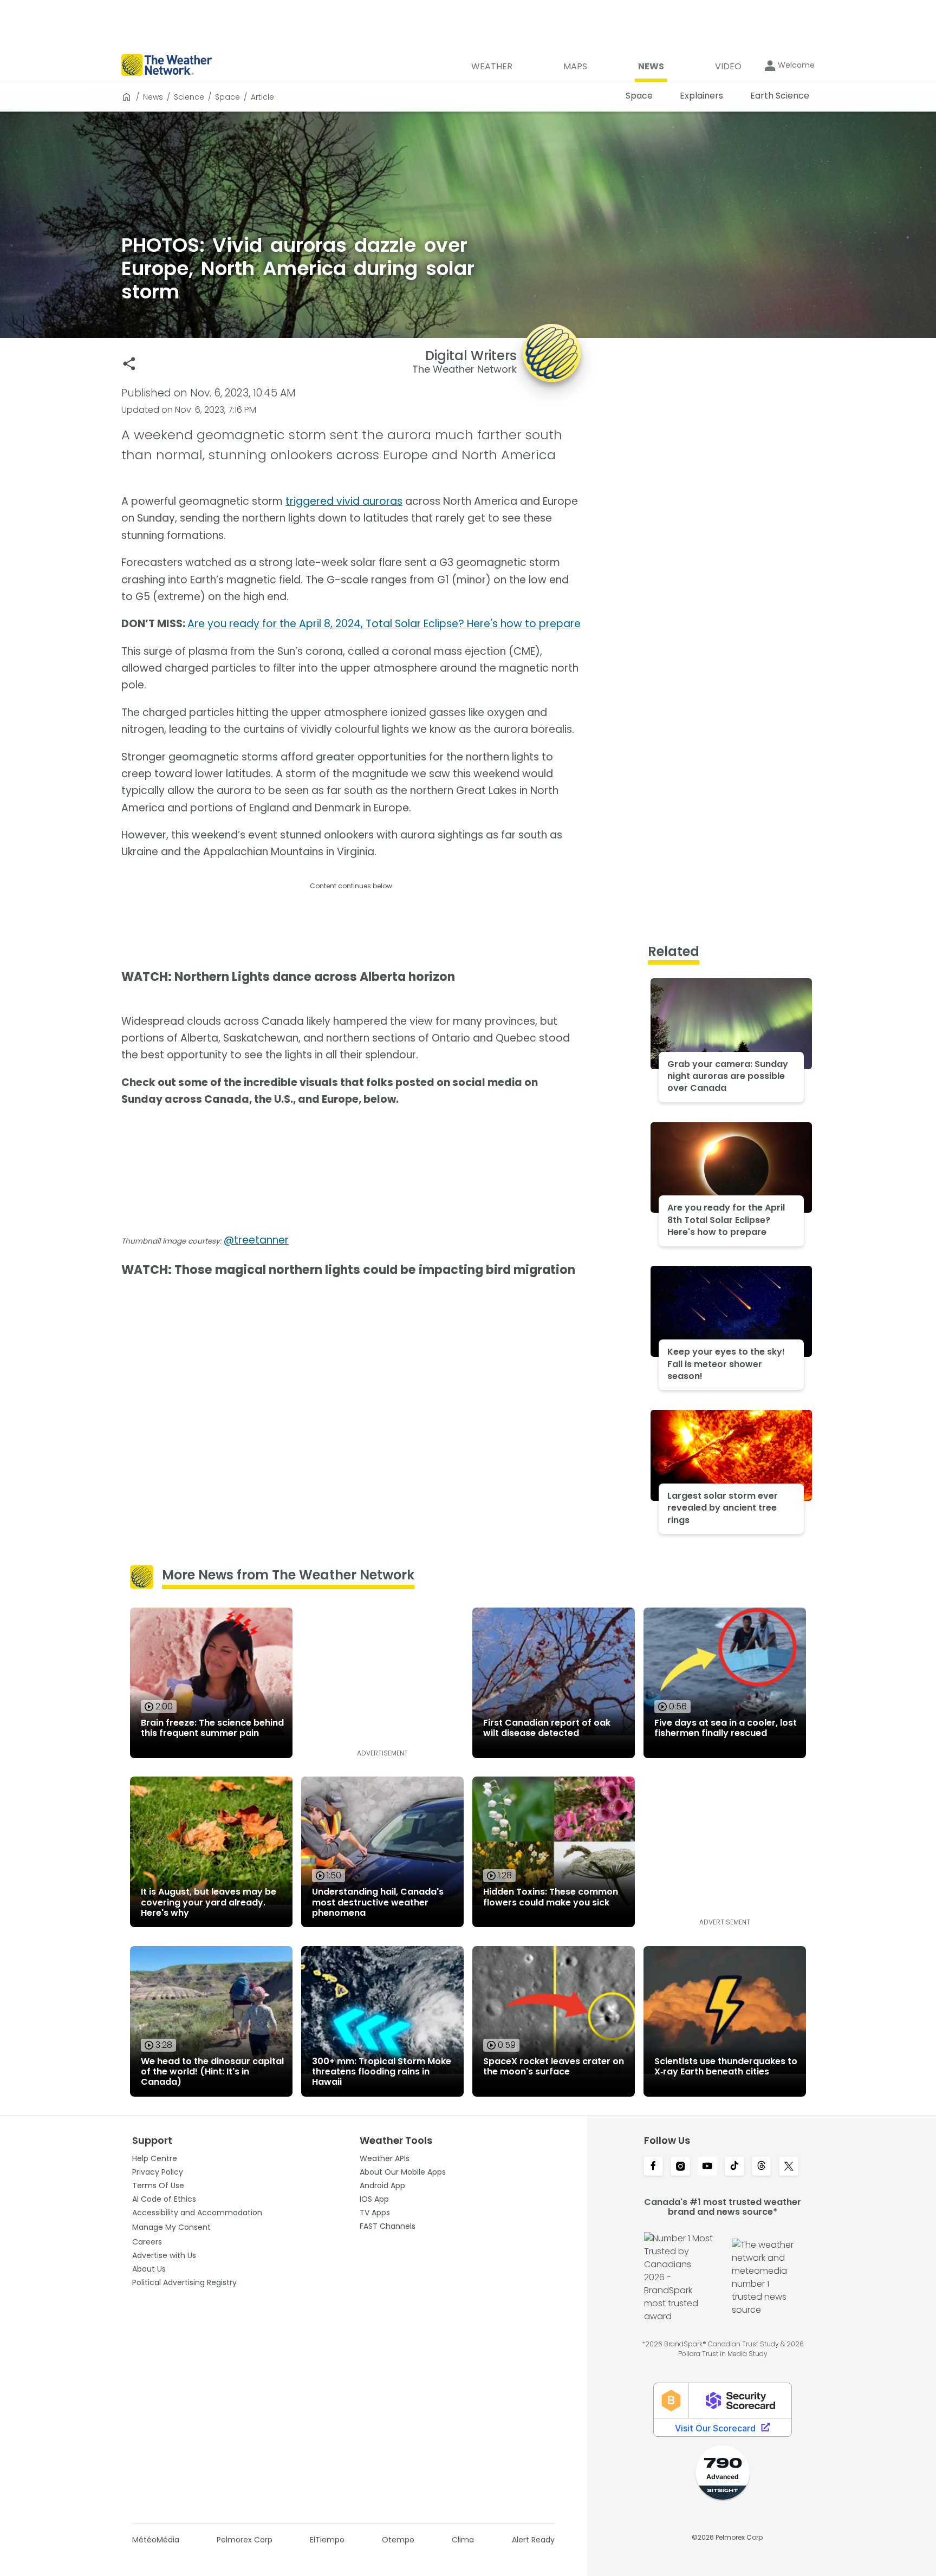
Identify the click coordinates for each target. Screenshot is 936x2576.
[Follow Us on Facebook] (653, 2167)
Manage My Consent (171, 2227)
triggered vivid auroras (344, 501)
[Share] (129, 364)
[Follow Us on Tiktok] (734, 2167)
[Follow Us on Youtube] (707, 2167)
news (153, 97)
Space (227, 97)
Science (189, 97)
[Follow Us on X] (789, 2167)
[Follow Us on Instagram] (680, 2167)
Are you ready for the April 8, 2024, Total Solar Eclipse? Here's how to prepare (384, 624)
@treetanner (256, 1240)
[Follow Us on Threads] (762, 2167)
